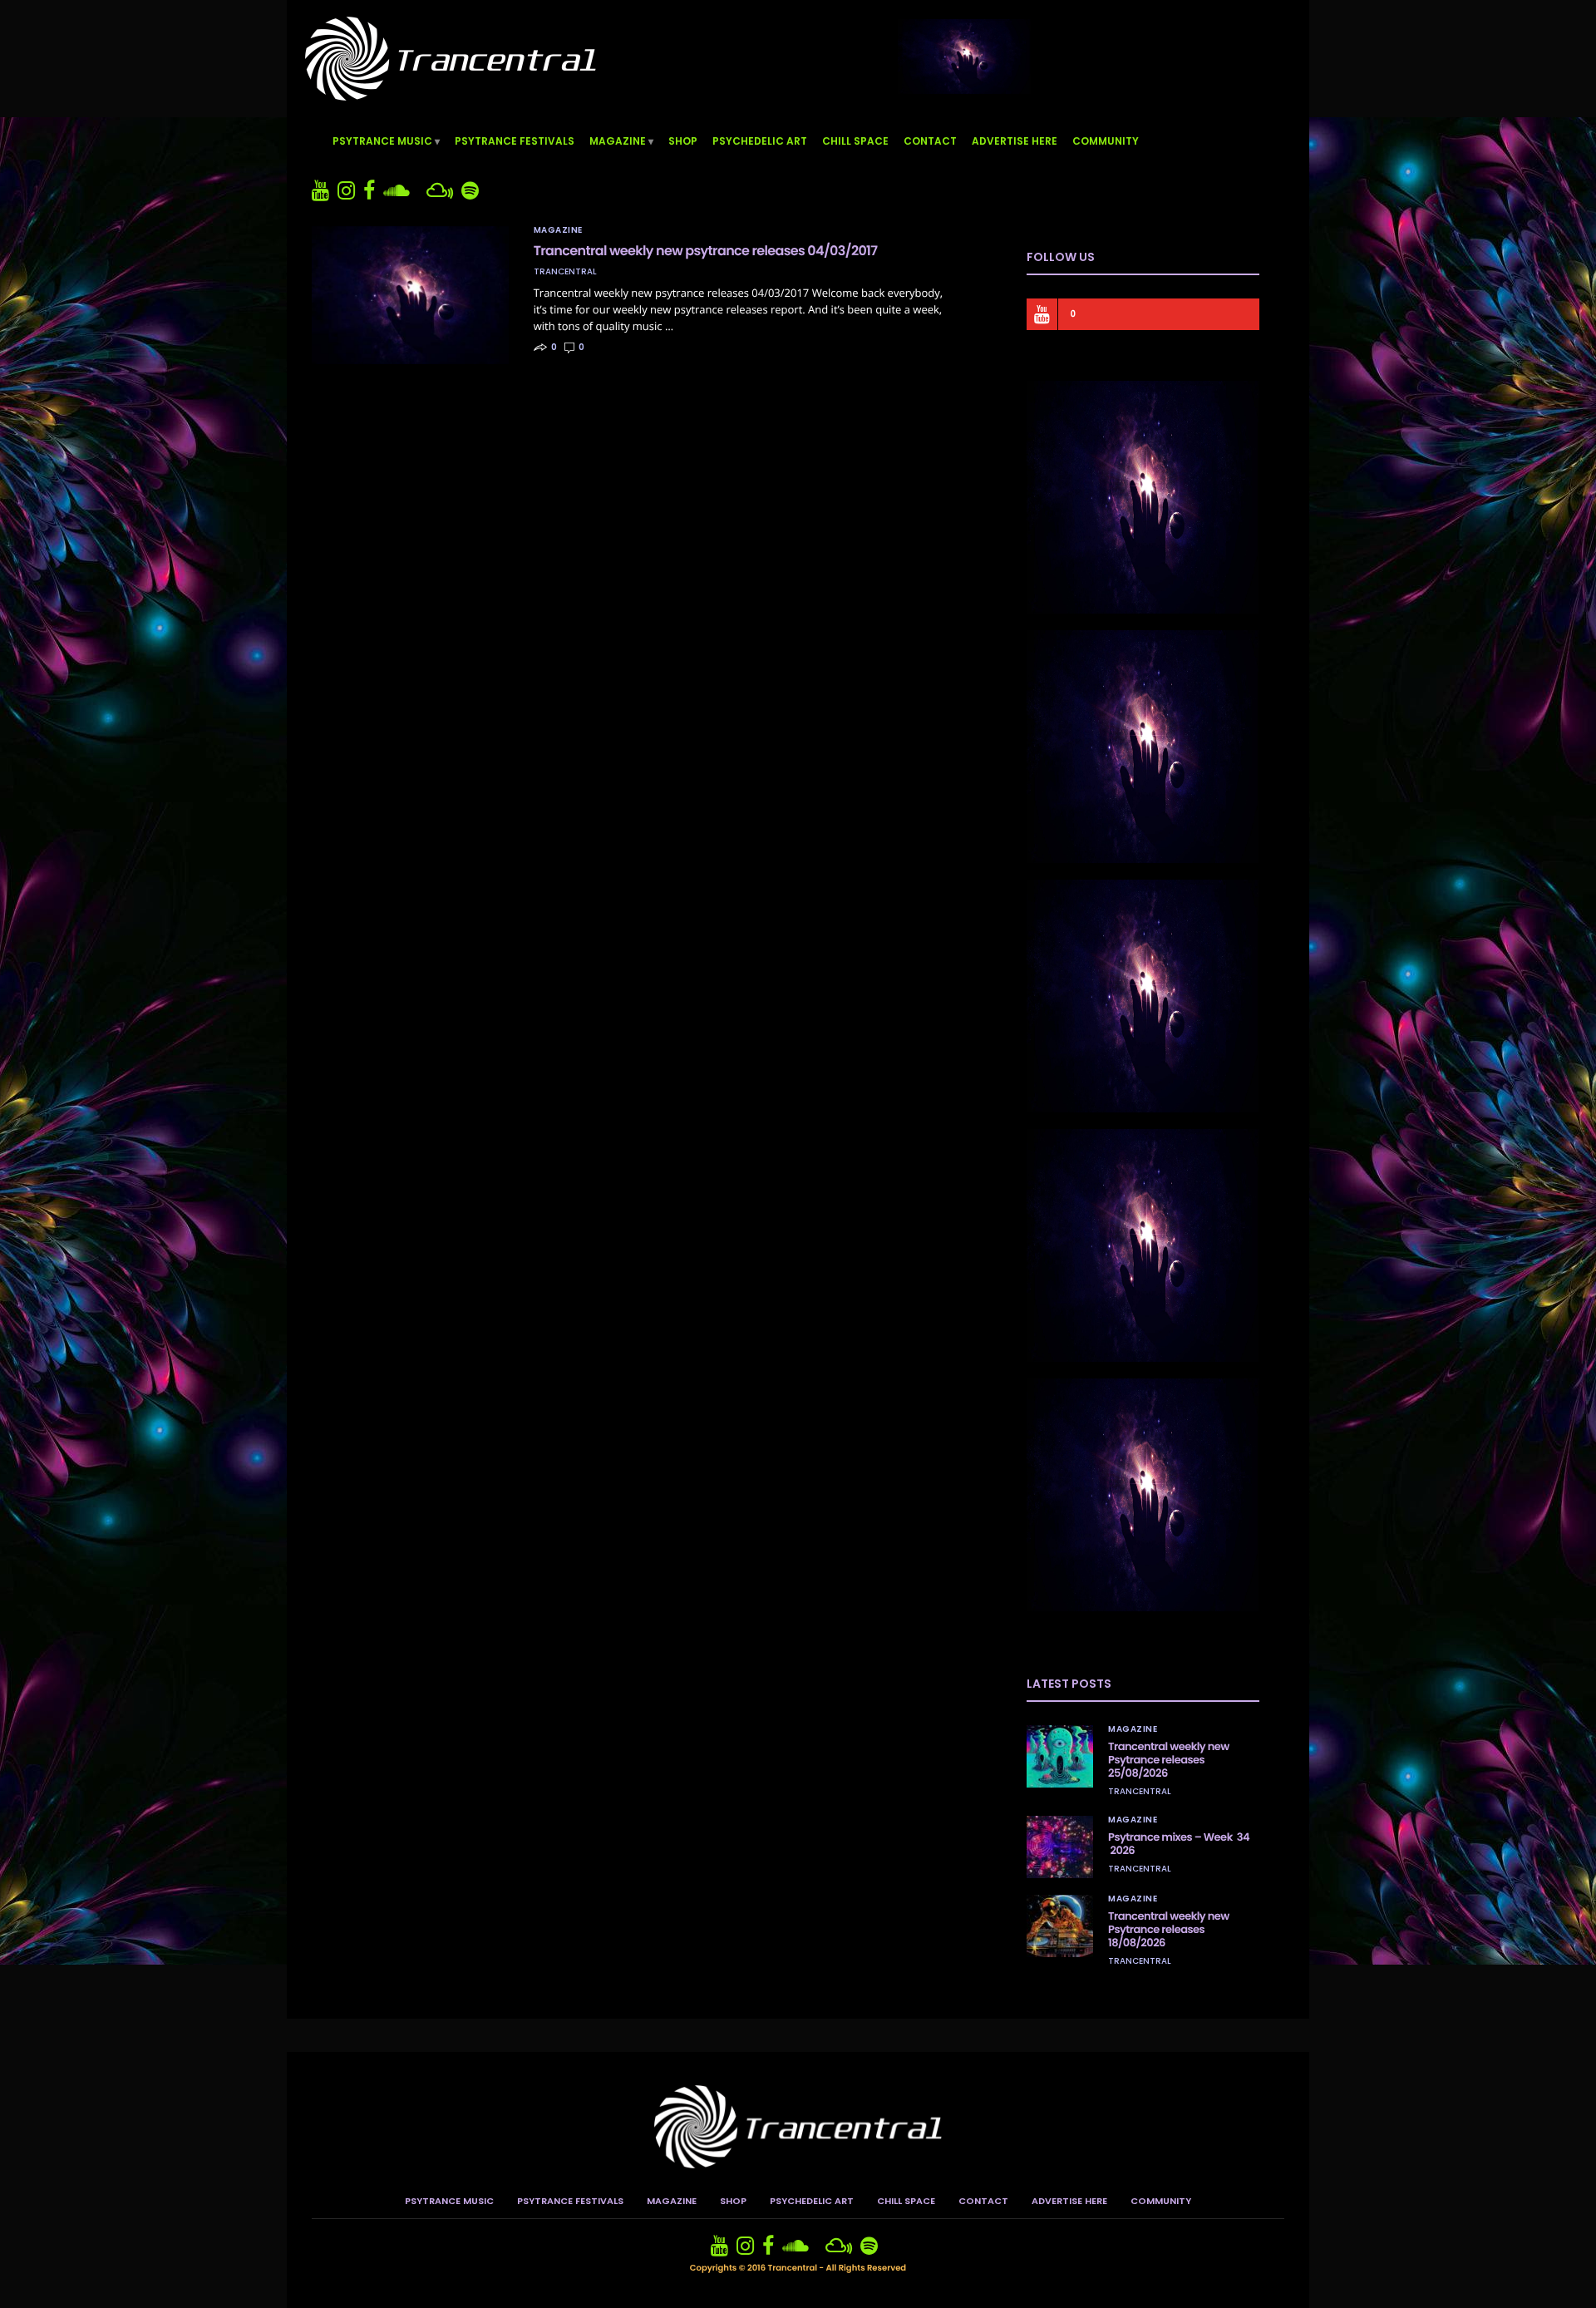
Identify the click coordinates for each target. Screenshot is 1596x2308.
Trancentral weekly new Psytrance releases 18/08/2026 (1169, 1929)
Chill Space (855, 141)
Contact (930, 141)
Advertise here (1015, 141)
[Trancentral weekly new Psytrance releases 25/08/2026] (1060, 1756)
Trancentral (565, 272)
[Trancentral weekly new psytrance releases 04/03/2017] (410, 295)
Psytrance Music (382, 141)
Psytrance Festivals (515, 141)
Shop (683, 141)
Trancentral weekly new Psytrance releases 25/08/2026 (1169, 1760)
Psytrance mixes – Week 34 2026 (1179, 1844)
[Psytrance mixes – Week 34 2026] (1060, 1847)
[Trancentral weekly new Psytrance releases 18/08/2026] (1060, 1926)
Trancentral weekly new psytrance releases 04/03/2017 (706, 251)
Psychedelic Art (760, 141)
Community (1106, 141)
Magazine (618, 141)
